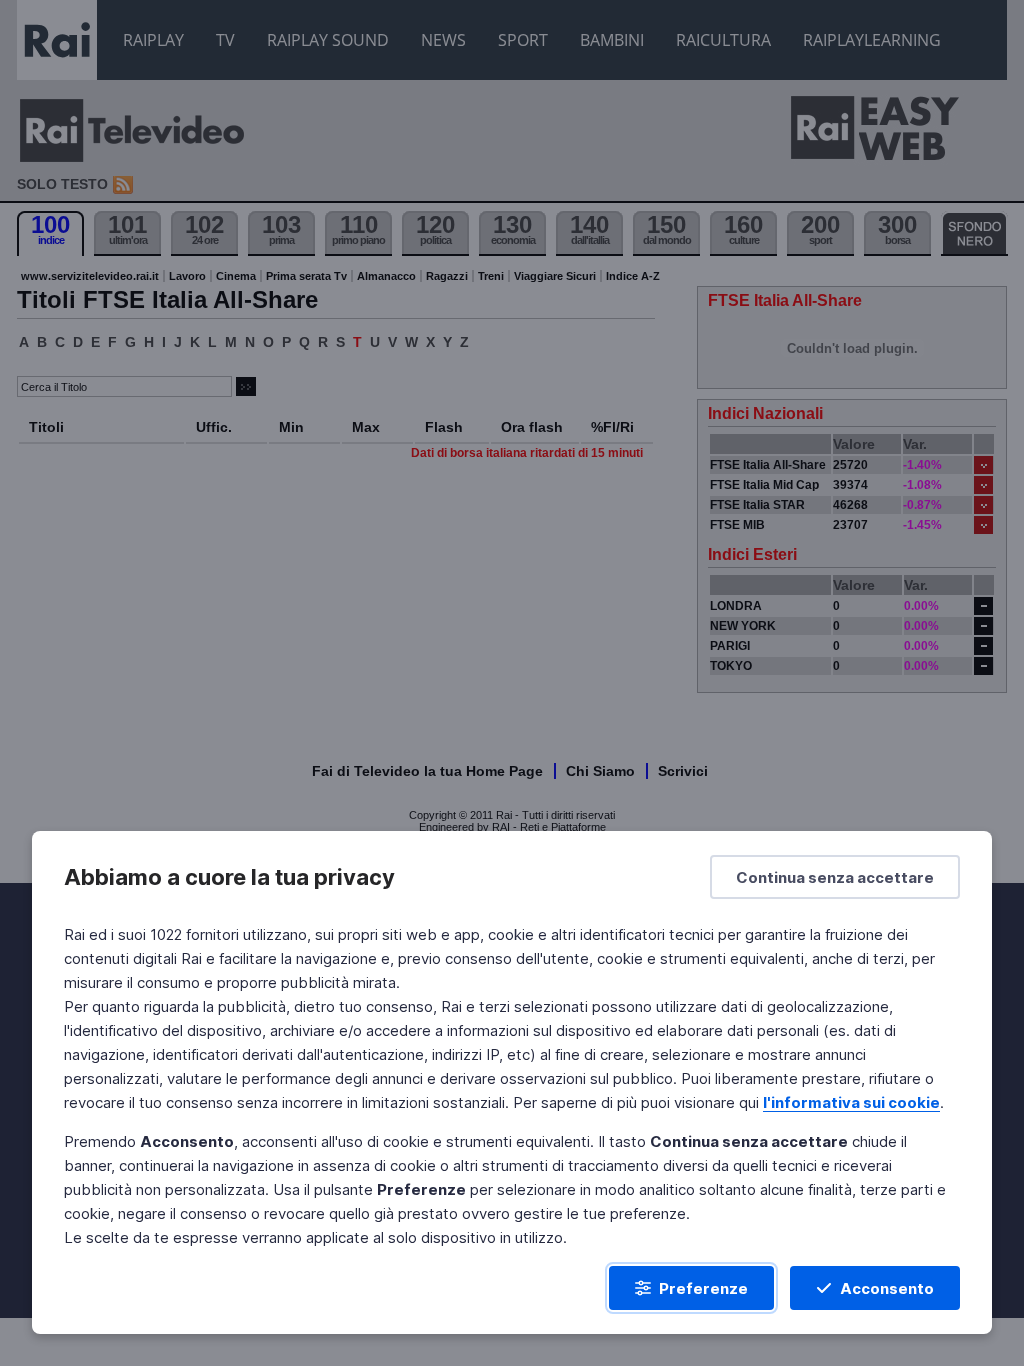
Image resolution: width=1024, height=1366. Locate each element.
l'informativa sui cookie (851, 1102)
